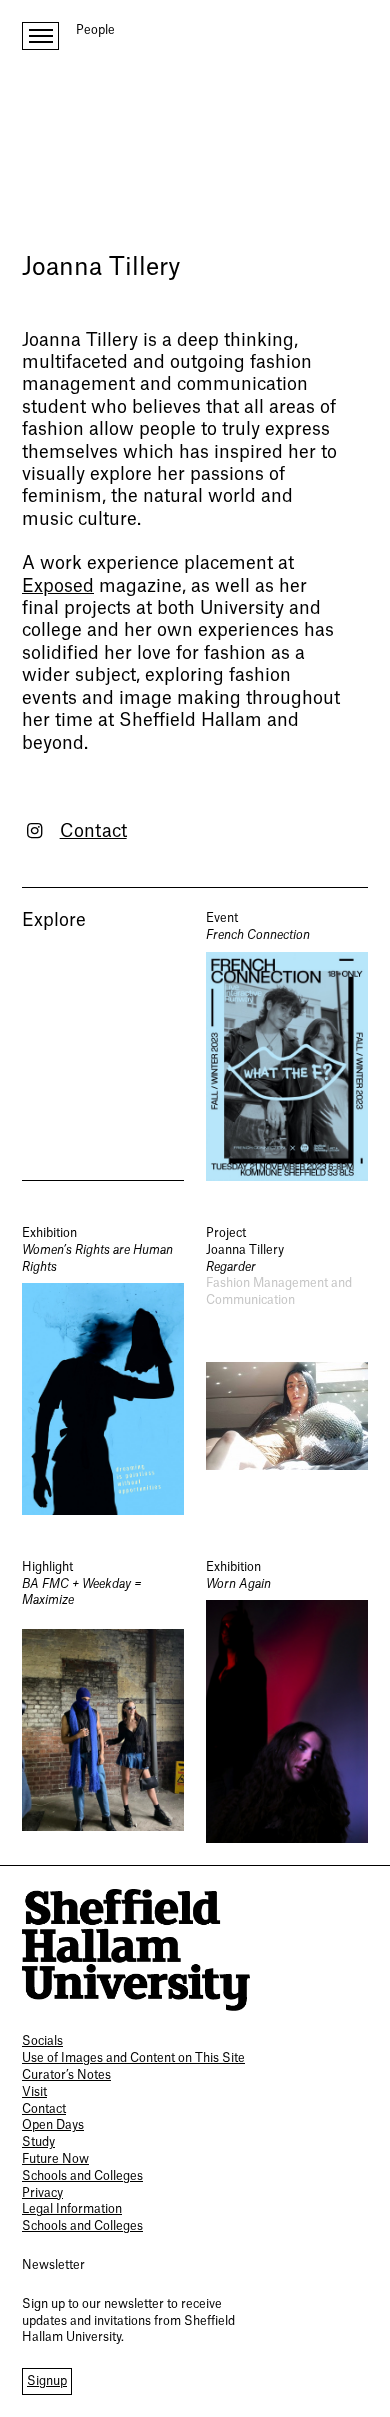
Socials (42, 2041)
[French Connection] (287, 1045)
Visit (34, 2092)
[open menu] (40, 36)
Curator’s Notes (66, 2075)
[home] (136, 1950)
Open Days (53, 2125)
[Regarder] (287, 1370)
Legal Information (72, 2209)
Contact (93, 831)
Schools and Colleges (82, 2176)
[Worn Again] (287, 1701)
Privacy (42, 2193)
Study (38, 2142)
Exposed (58, 586)
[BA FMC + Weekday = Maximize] (103, 1701)
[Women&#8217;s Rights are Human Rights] (103, 1370)
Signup (47, 2381)
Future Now (55, 2159)
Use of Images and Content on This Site (133, 2058)
